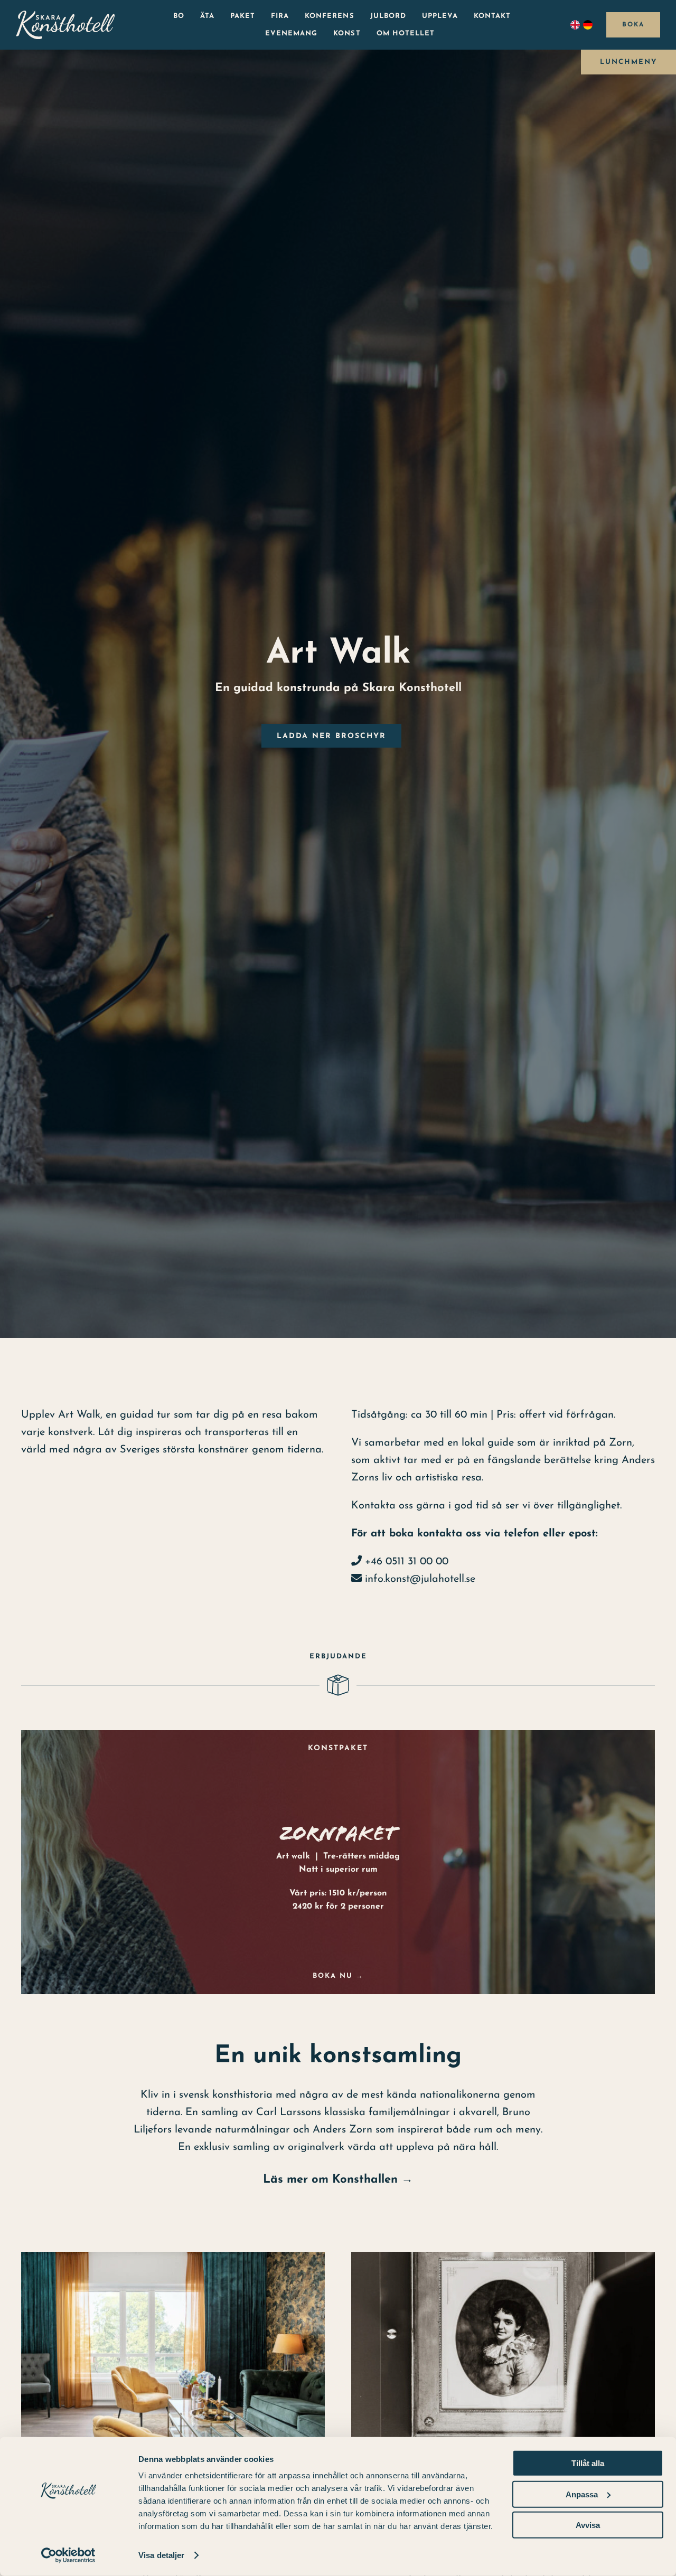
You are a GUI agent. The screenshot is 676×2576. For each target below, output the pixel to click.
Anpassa (582, 2494)
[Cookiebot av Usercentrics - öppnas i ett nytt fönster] (68, 2555)
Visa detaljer (161, 2555)
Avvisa (588, 2525)
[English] (577, 25)
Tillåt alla (588, 2463)
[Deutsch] (589, 25)
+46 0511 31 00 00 (405, 1562)
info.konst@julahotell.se (420, 1579)
